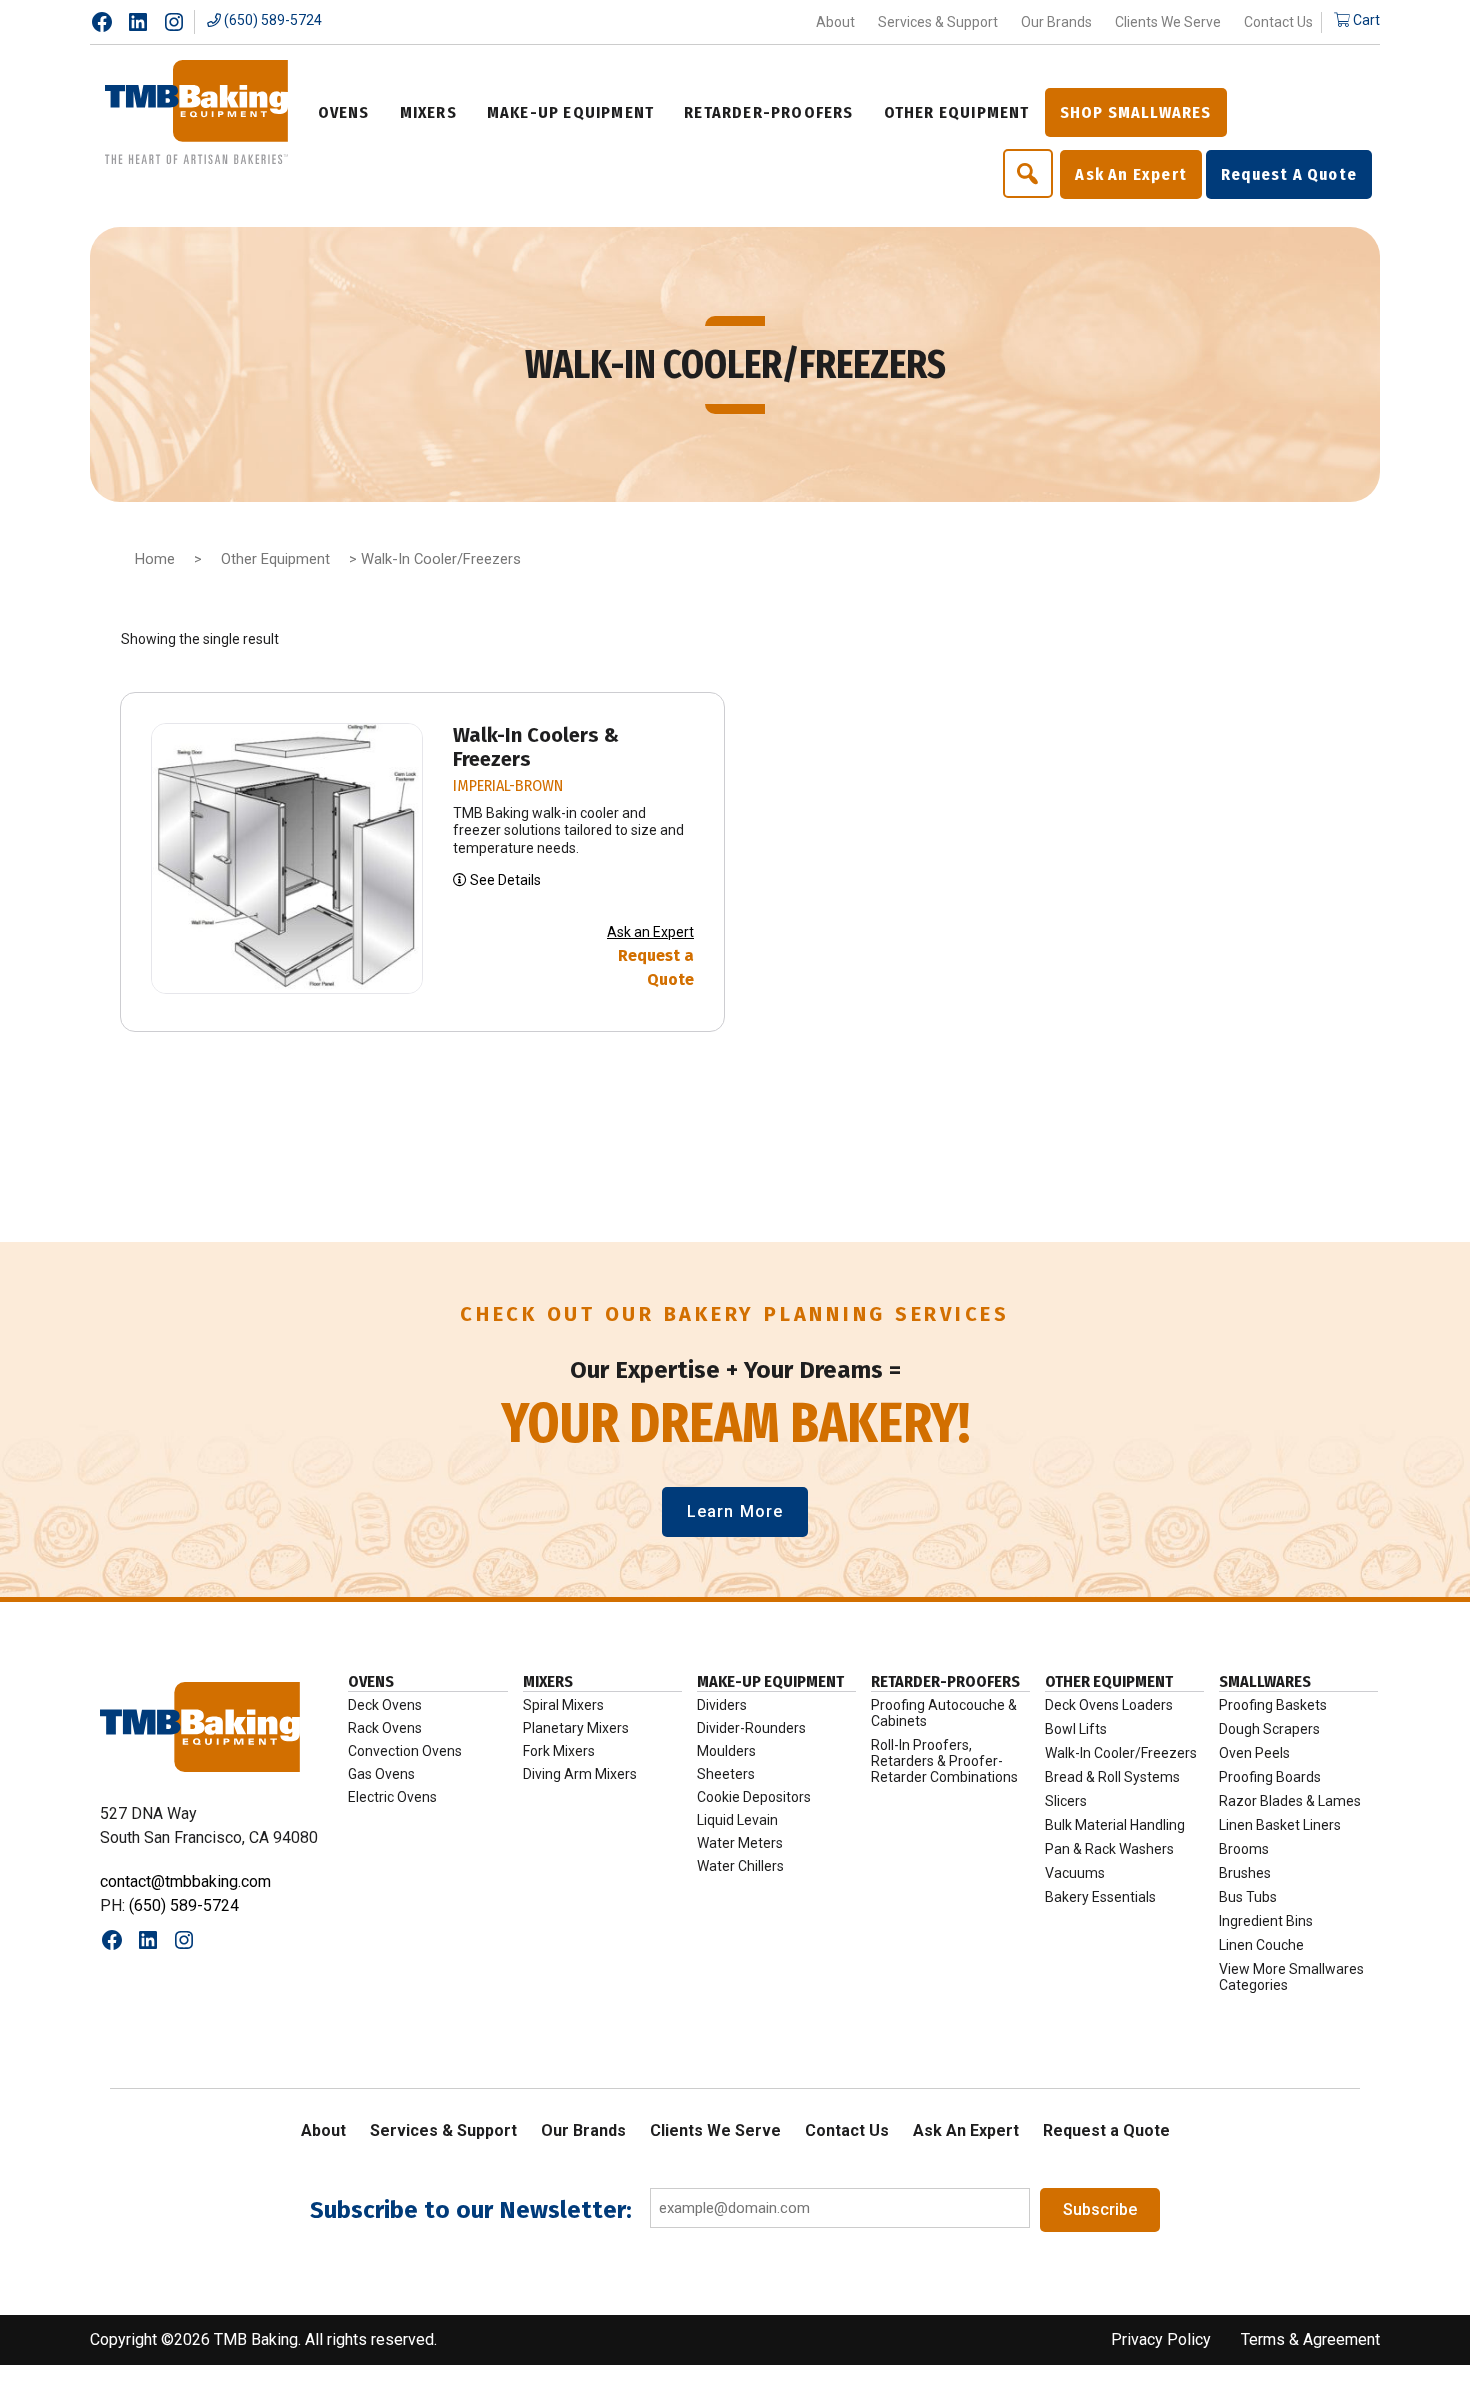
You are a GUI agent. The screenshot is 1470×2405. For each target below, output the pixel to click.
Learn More (734, 1511)
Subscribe (1100, 2209)
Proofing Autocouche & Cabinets (944, 1713)
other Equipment (1109, 1681)
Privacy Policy (1161, 2339)
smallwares (1265, 1681)
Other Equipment (275, 559)
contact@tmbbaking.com (185, 1881)
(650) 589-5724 (271, 20)
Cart (1365, 20)
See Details (504, 880)
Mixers (548, 1681)
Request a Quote (656, 967)
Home (155, 559)
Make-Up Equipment (770, 1681)
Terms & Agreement (1310, 2339)
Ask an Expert (650, 932)
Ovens (371, 1681)
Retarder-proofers (945, 1681)
